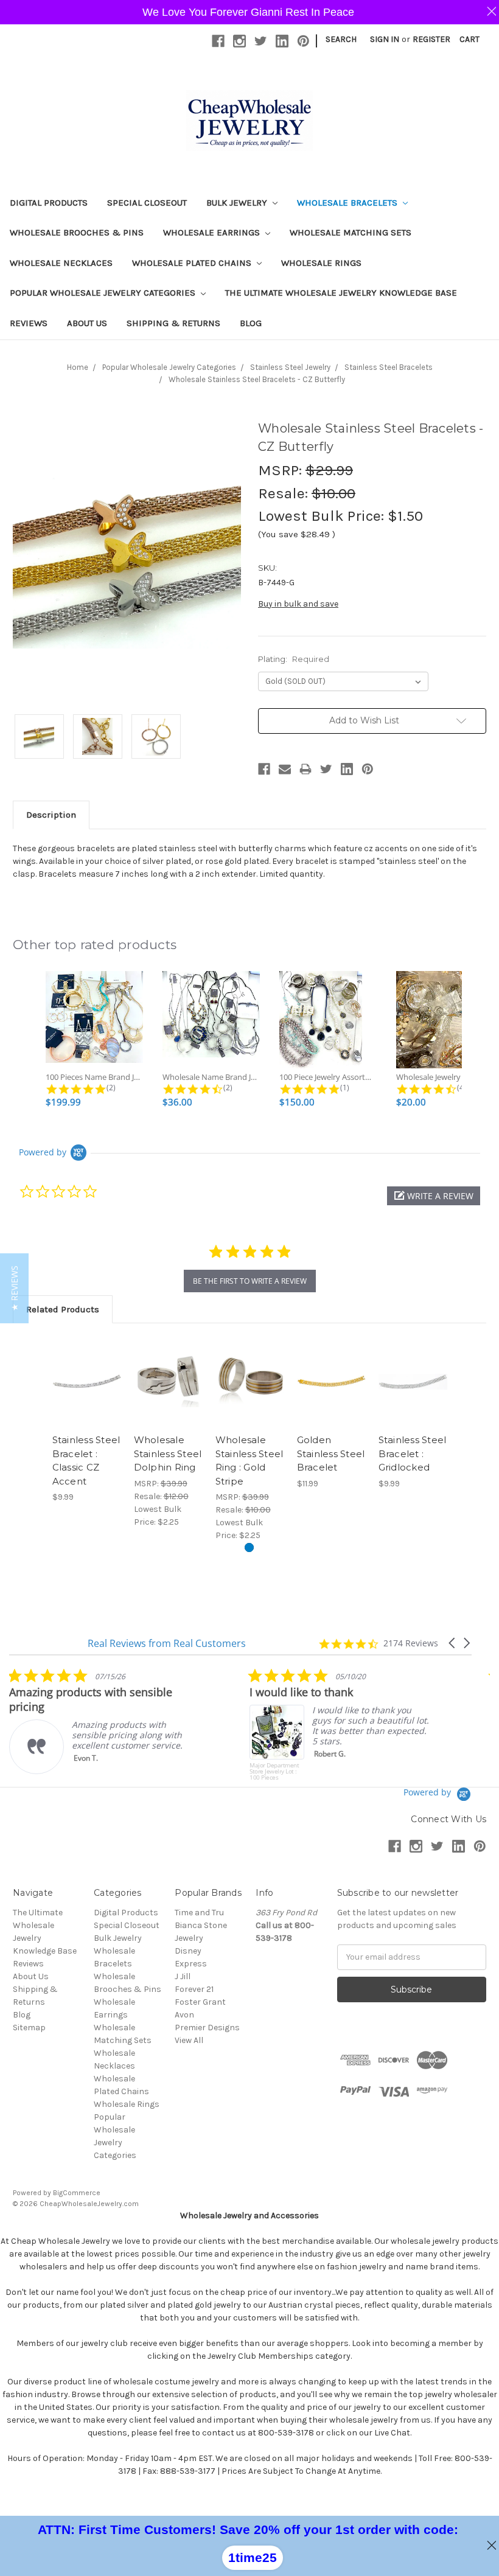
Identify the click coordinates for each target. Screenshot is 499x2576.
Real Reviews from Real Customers (167, 1643)
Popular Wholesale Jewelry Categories (104, 293)
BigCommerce (77, 2193)
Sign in (385, 39)
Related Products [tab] (63, 1309)
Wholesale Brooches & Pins (77, 232)
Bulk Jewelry (238, 203)
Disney (188, 1951)
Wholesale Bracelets (348, 203)
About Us (87, 323)
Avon (184, 2015)
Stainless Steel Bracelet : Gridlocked (413, 1453)
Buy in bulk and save (298, 604)
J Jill (183, 1976)
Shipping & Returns (173, 323)
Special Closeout (147, 203)
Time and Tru (199, 1913)
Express (191, 1964)
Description (51, 815)
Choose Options (168, 1396)
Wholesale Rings (321, 263)
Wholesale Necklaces (61, 263)
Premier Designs (207, 2028)
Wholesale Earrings (213, 232)
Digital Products (49, 203)
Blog (251, 323)
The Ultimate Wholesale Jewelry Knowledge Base (341, 293)
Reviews (29, 323)
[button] (434, 1196)
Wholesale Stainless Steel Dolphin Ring (168, 1453)
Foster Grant (200, 2002)
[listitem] (100, 1721)
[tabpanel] (86, 1420)
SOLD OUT (87, 1396)
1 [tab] (249, 1547)
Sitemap (29, 2028)
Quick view (87, 1371)
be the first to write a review (250, 1281)
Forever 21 (194, 1989)
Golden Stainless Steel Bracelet (331, 1453)
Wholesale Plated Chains (193, 263)
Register (431, 39)
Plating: (294, 659)
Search (341, 39)
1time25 (253, 2557)
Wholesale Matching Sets (351, 232)
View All (189, 2040)
